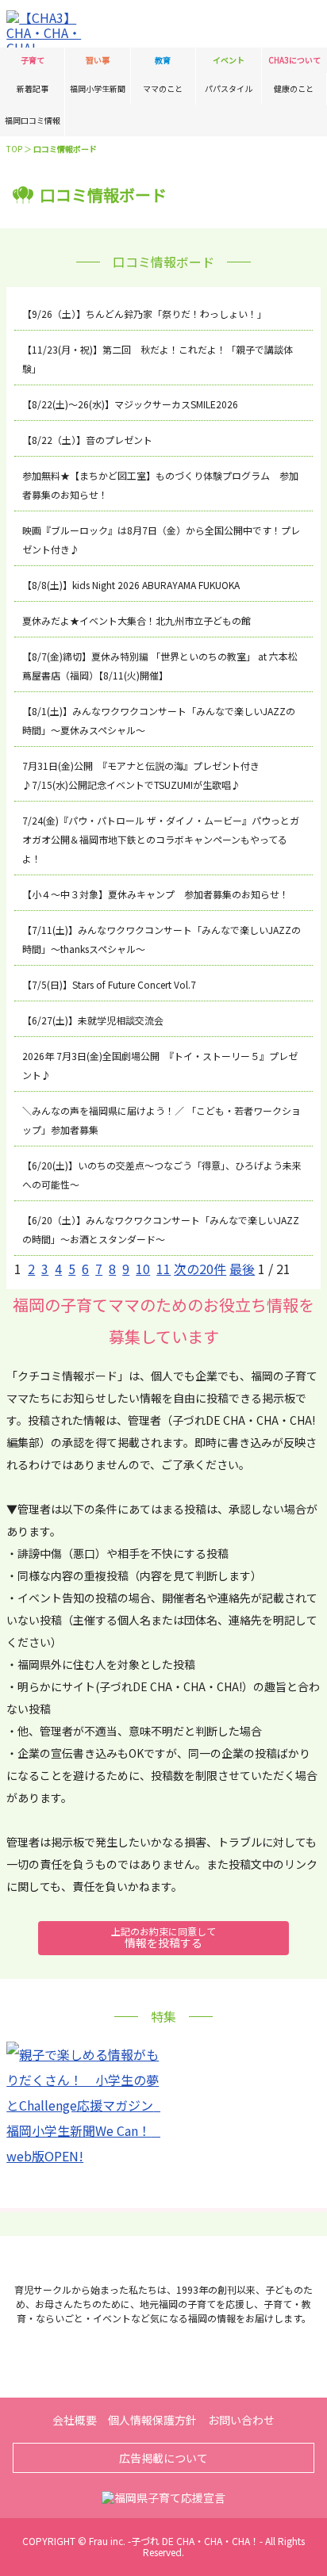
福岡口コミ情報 (33, 120)
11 (163, 1269)
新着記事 (33, 88)
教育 (163, 60)
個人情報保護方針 (152, 2420)
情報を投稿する (163, 1937)
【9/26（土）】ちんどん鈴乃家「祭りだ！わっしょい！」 (144, 314)
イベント (229, 60)
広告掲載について (163, 2458)
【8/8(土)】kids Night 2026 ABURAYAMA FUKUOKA (131, 585)
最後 (242, 1269)
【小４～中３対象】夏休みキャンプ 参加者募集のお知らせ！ (156, 894)
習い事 (98, 60)
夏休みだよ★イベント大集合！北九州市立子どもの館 (137, 620)
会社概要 (75, 2420)
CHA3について (294, 60)
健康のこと (294, 88)
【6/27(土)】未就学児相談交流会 (93, 1020)
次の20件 (200, 1269)
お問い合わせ (241, 2420)
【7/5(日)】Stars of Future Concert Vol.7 (109, 984)
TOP (14, 149)
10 (143, 1269)
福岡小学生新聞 (98, 88)
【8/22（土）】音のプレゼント (87, 440)
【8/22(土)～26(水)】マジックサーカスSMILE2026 (130, 404)
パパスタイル (229, 88)
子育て (33, 60)
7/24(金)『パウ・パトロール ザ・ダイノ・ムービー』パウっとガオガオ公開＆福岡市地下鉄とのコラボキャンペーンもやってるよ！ (161, 839)
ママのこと (163, 88)
